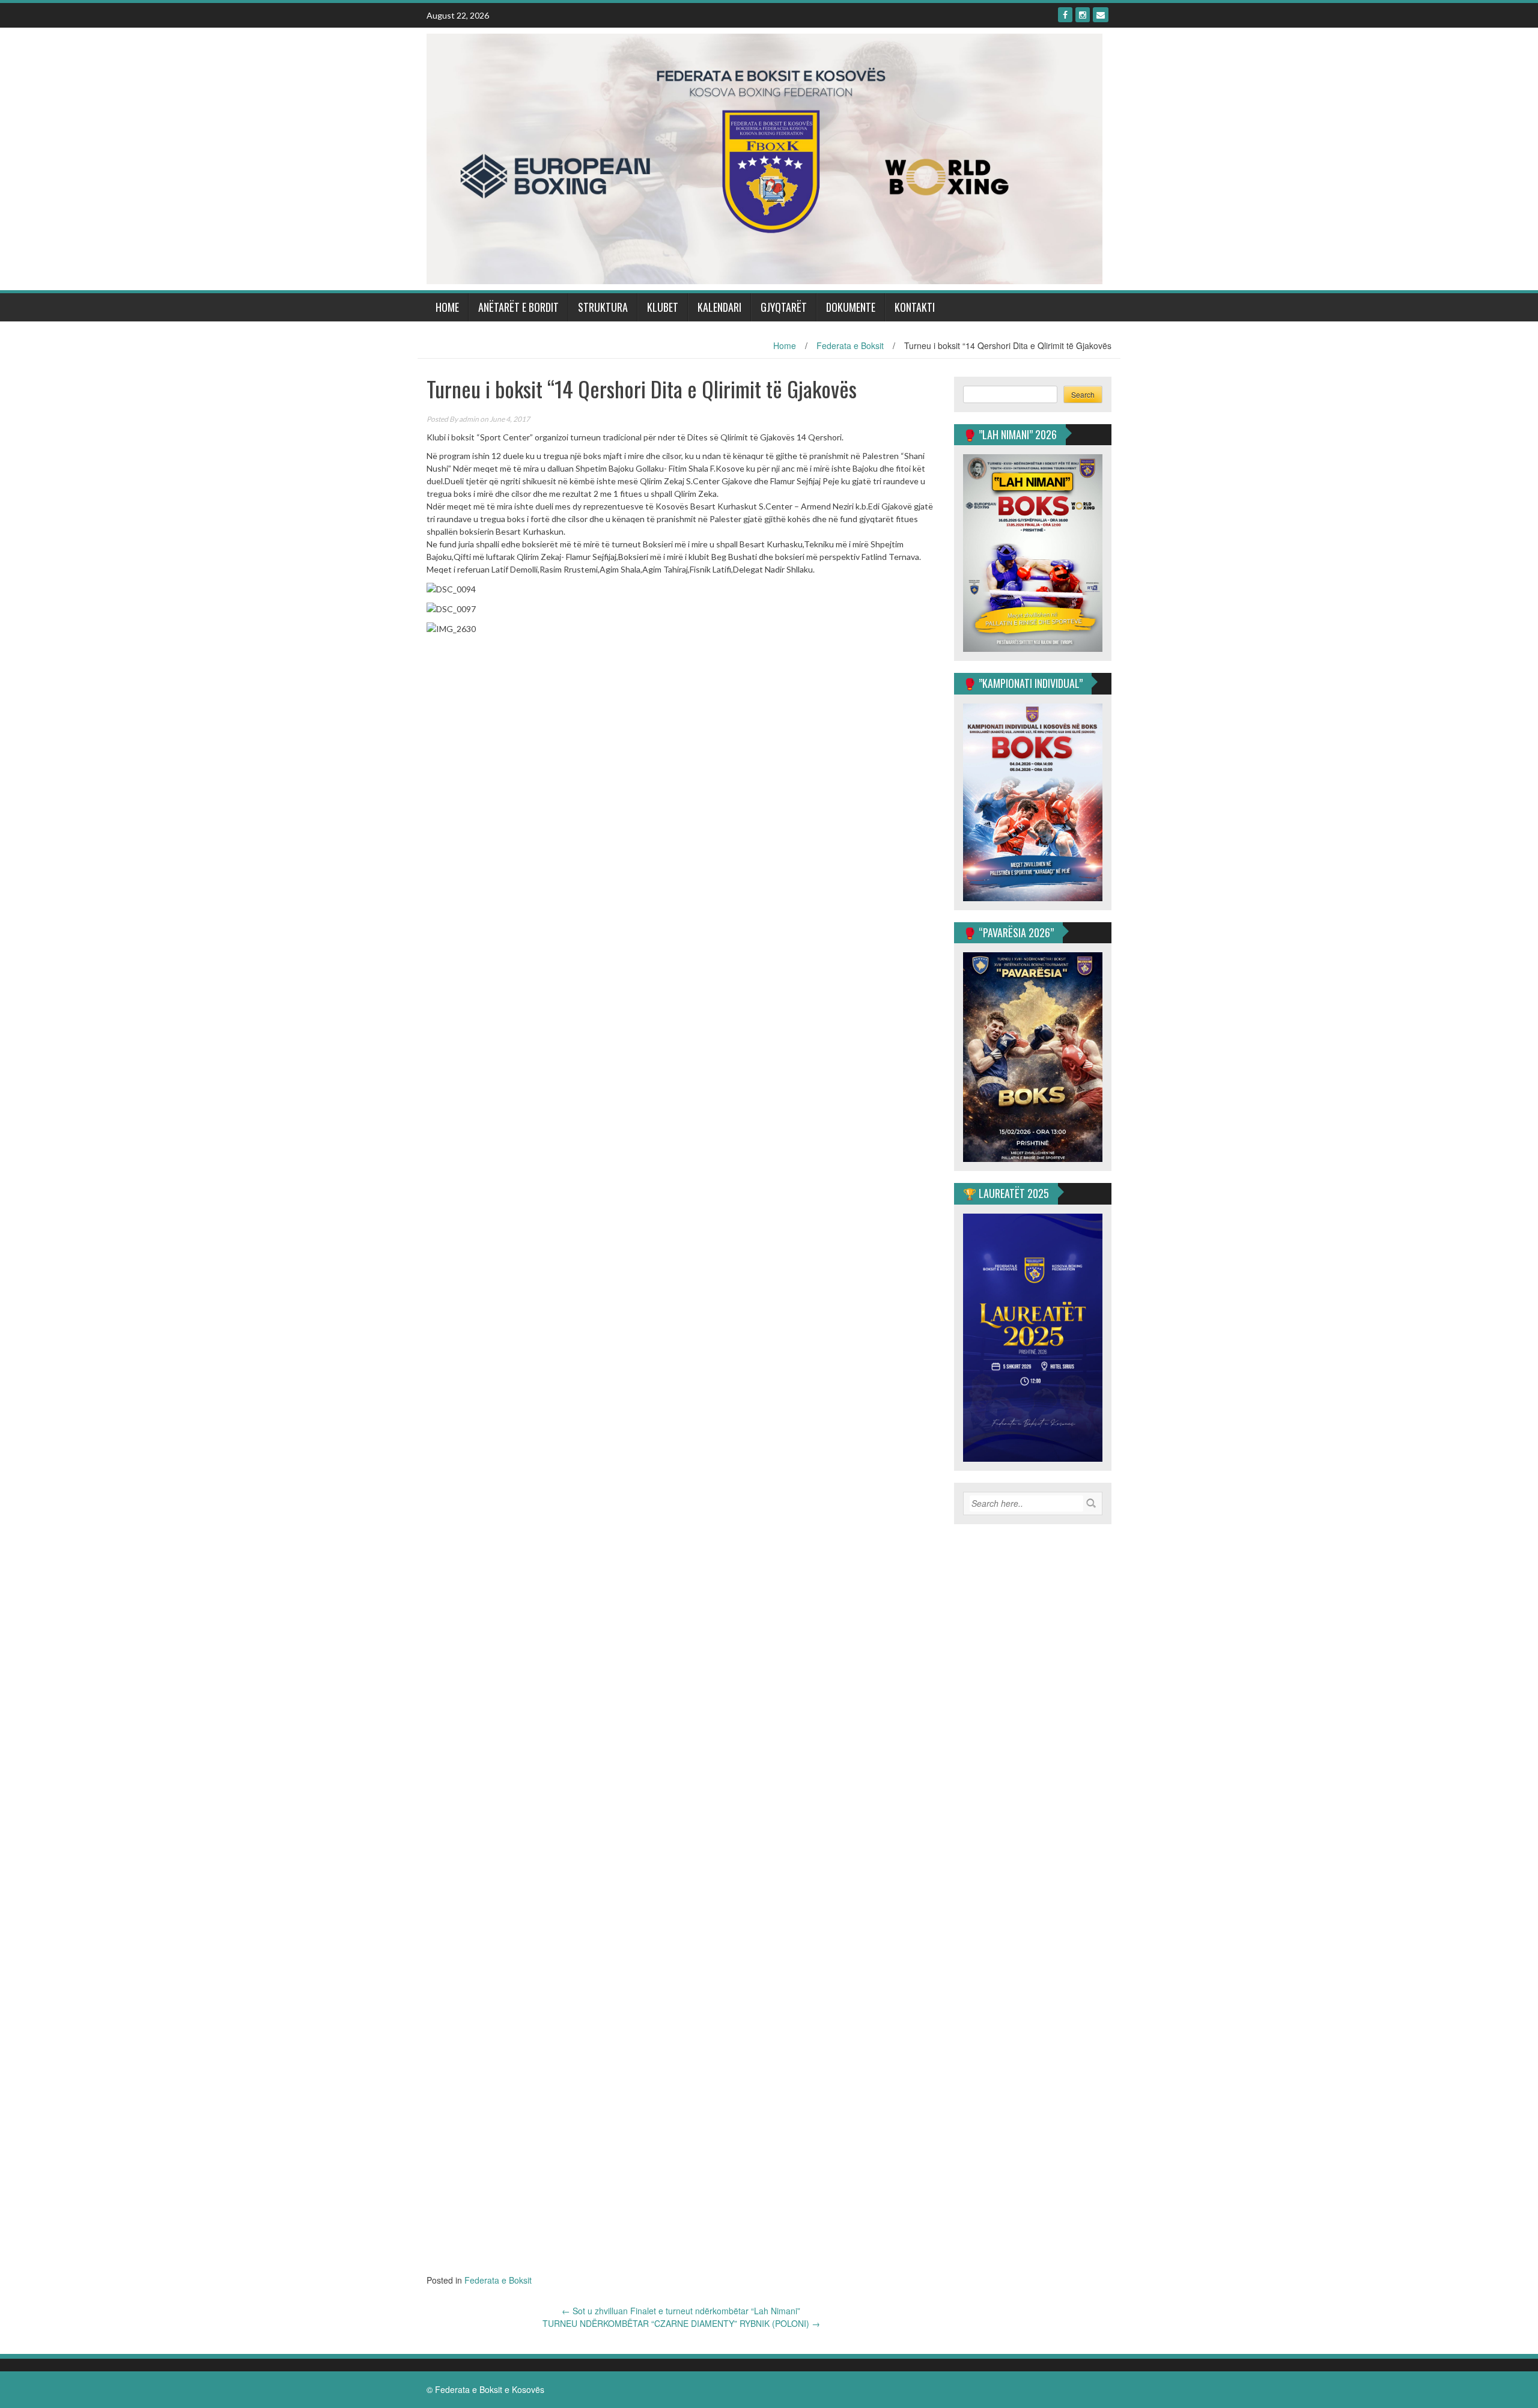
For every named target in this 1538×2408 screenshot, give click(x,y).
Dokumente (851, 307)
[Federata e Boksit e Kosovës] (764, 157)
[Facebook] (1065, 15)
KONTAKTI (915, 307)
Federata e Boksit (850, 345)
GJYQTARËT (784, 307)
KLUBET (663, 307)
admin (469, 419)
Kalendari (719, 307)
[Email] (1101, 15)
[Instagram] (1083, 15)
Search (1083, 394)
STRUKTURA (603, 307)
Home (447, 307)
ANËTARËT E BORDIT (518, 307)
